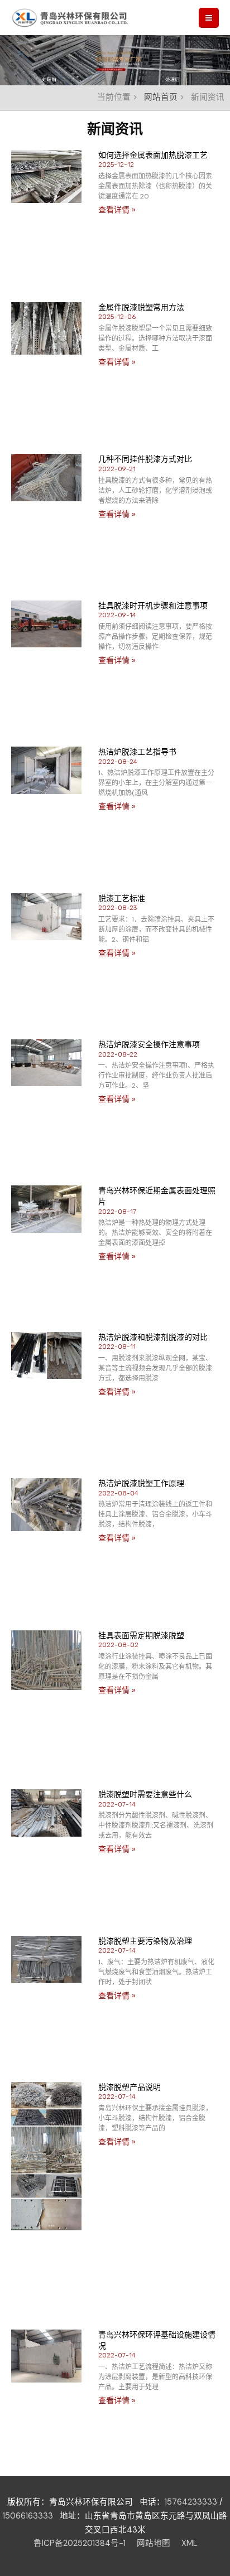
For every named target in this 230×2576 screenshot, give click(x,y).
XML (189, 2543)
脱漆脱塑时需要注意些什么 (145, 1794)
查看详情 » (117, 210)
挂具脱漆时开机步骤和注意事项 (153, 606)
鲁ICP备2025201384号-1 (80, 2543)
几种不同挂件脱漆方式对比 (145, 459)
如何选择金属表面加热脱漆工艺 (153, 155)
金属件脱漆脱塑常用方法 (141, 307)
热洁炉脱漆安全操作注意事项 (149, 1044)
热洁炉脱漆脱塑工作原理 (141, 1483)
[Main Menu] (209, 18)
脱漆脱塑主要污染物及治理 (145, 1941)
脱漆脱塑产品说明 (130, 2087)
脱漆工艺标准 (122, 898)
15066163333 (28, 2516)
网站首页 (161, 97)
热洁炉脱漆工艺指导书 (137, 752)
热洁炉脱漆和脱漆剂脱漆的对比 (153, 1337)
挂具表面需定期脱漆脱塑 (141, 1635)
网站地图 (154, 2543)
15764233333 (191, 2502)
